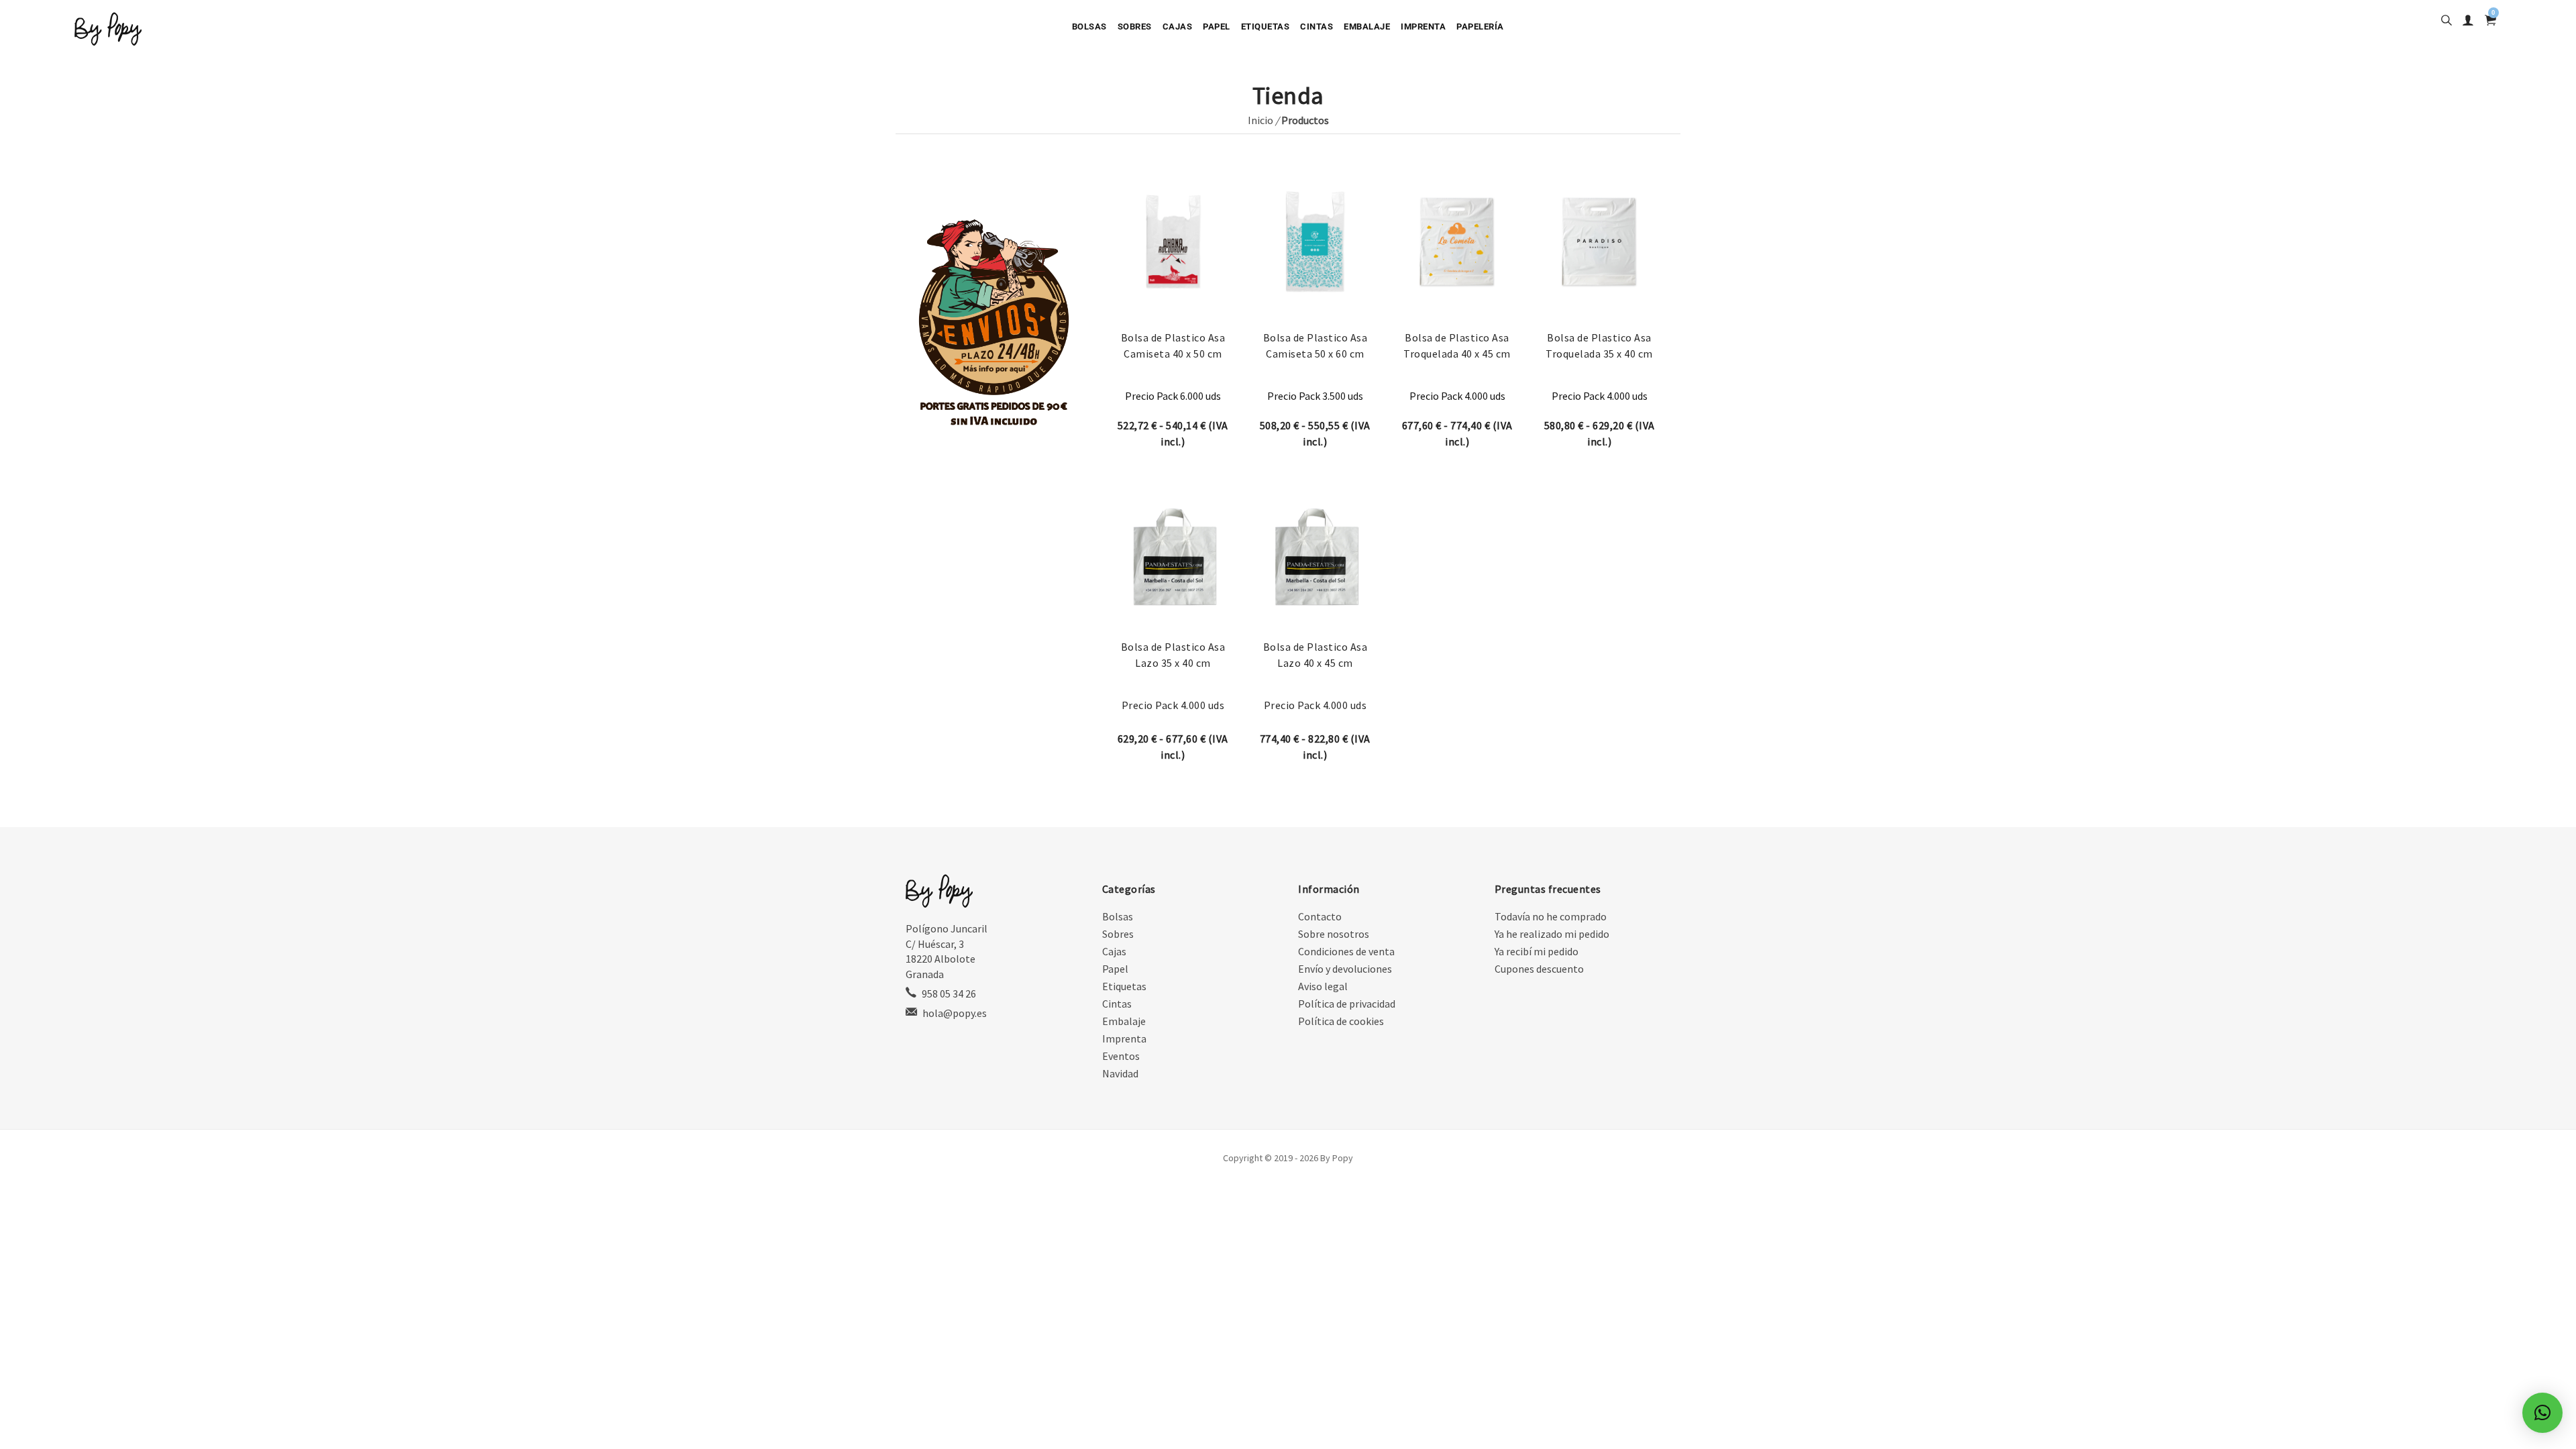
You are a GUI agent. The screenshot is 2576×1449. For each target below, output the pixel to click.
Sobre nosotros (1334, 934)
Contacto (1320, 916)
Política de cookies (1341, 1021)
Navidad (1120, 1073)
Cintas (1317, 26)
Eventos (1121, 1056)
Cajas (1178, 26)
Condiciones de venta (1346, 951)
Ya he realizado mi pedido (1552, 934)
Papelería (1480, 26)
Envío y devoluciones (1345, 969)
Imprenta (1423, 26)
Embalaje (1367, 26)
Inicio (1260, 120)
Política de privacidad (1347, 1004)
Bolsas (1089, 26)
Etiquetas (1266, 26)
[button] (2542, 1413)
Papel (1217, 26)
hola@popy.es (955, 1013)
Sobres (1135, 26)
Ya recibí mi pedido (1537, 951)
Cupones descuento (1539, 969)
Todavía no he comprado (1551, 916)
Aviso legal (1323, 986)
